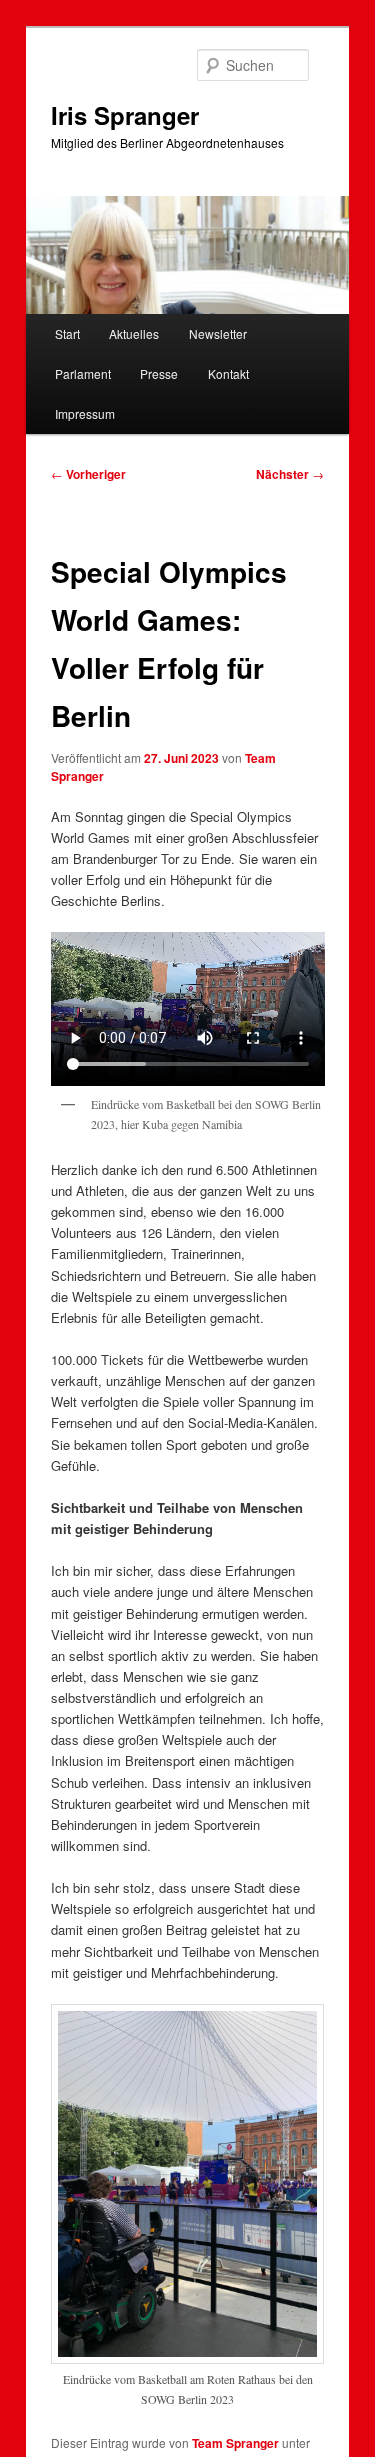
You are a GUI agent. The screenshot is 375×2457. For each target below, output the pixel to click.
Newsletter (218, 333)
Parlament (83, 373)
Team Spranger (235, 2443)
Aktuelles (134, 333)
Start (67, 333)
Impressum (85, 413)
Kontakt (228, 373)
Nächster (290, 474)
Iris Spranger (125, 115)
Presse (159, 373)
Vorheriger (88, 474)
